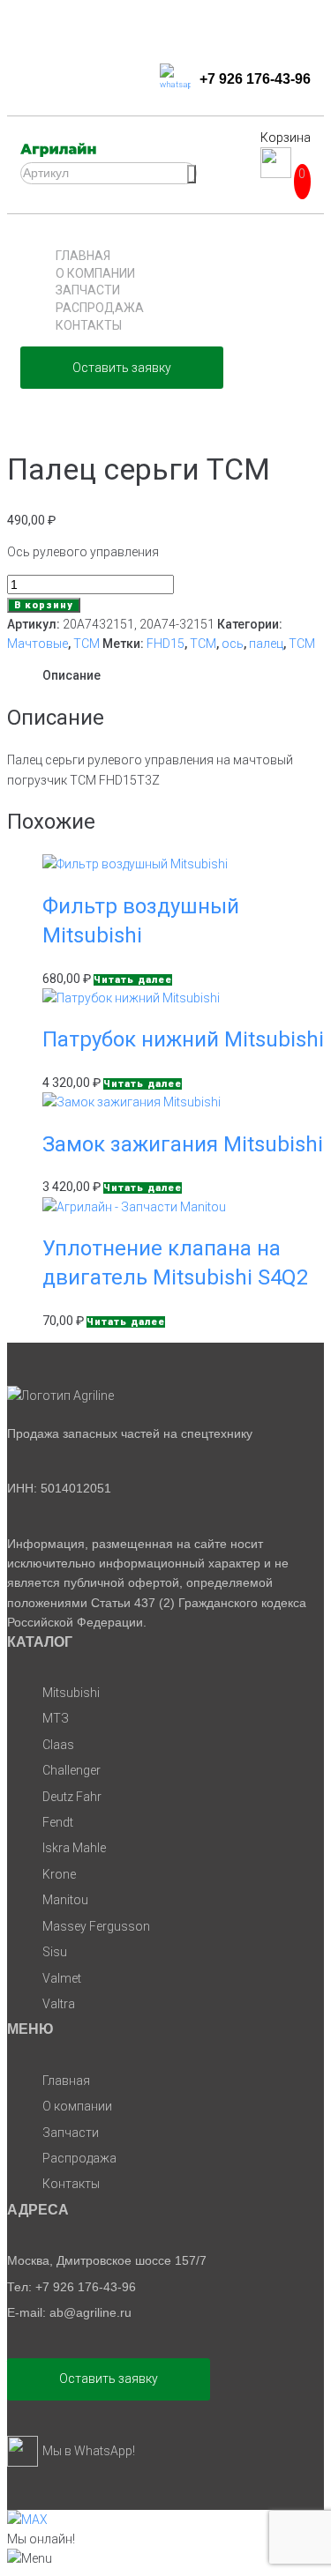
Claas (58, 1745)
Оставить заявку (122, 368)
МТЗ (56, 1718)
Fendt (58, 1822)
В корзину (44, 605)
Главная (83, 256)
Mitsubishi (71, 1693)
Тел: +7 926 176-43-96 (71, 2287)
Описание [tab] (71, 675)
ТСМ (87, 644)
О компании (95, 273)
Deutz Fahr (72, 1797)
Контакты (89, 325)
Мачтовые (38, 644)
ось (233, 644)
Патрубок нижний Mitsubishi (183, 1039)
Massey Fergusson (96, 1926)
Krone (59, 1874)
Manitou (65, 1900)
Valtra (59, 2004)
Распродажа (100, 308)
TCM (203, 644)
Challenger (71, 1770)
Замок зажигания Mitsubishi (183, 1144)
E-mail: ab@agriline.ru (69, 2312)
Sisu (55, 1952)
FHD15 (165, 644)
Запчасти (88, 290)
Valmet (62, 1978)
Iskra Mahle (74, 1848)
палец (266, 644)
